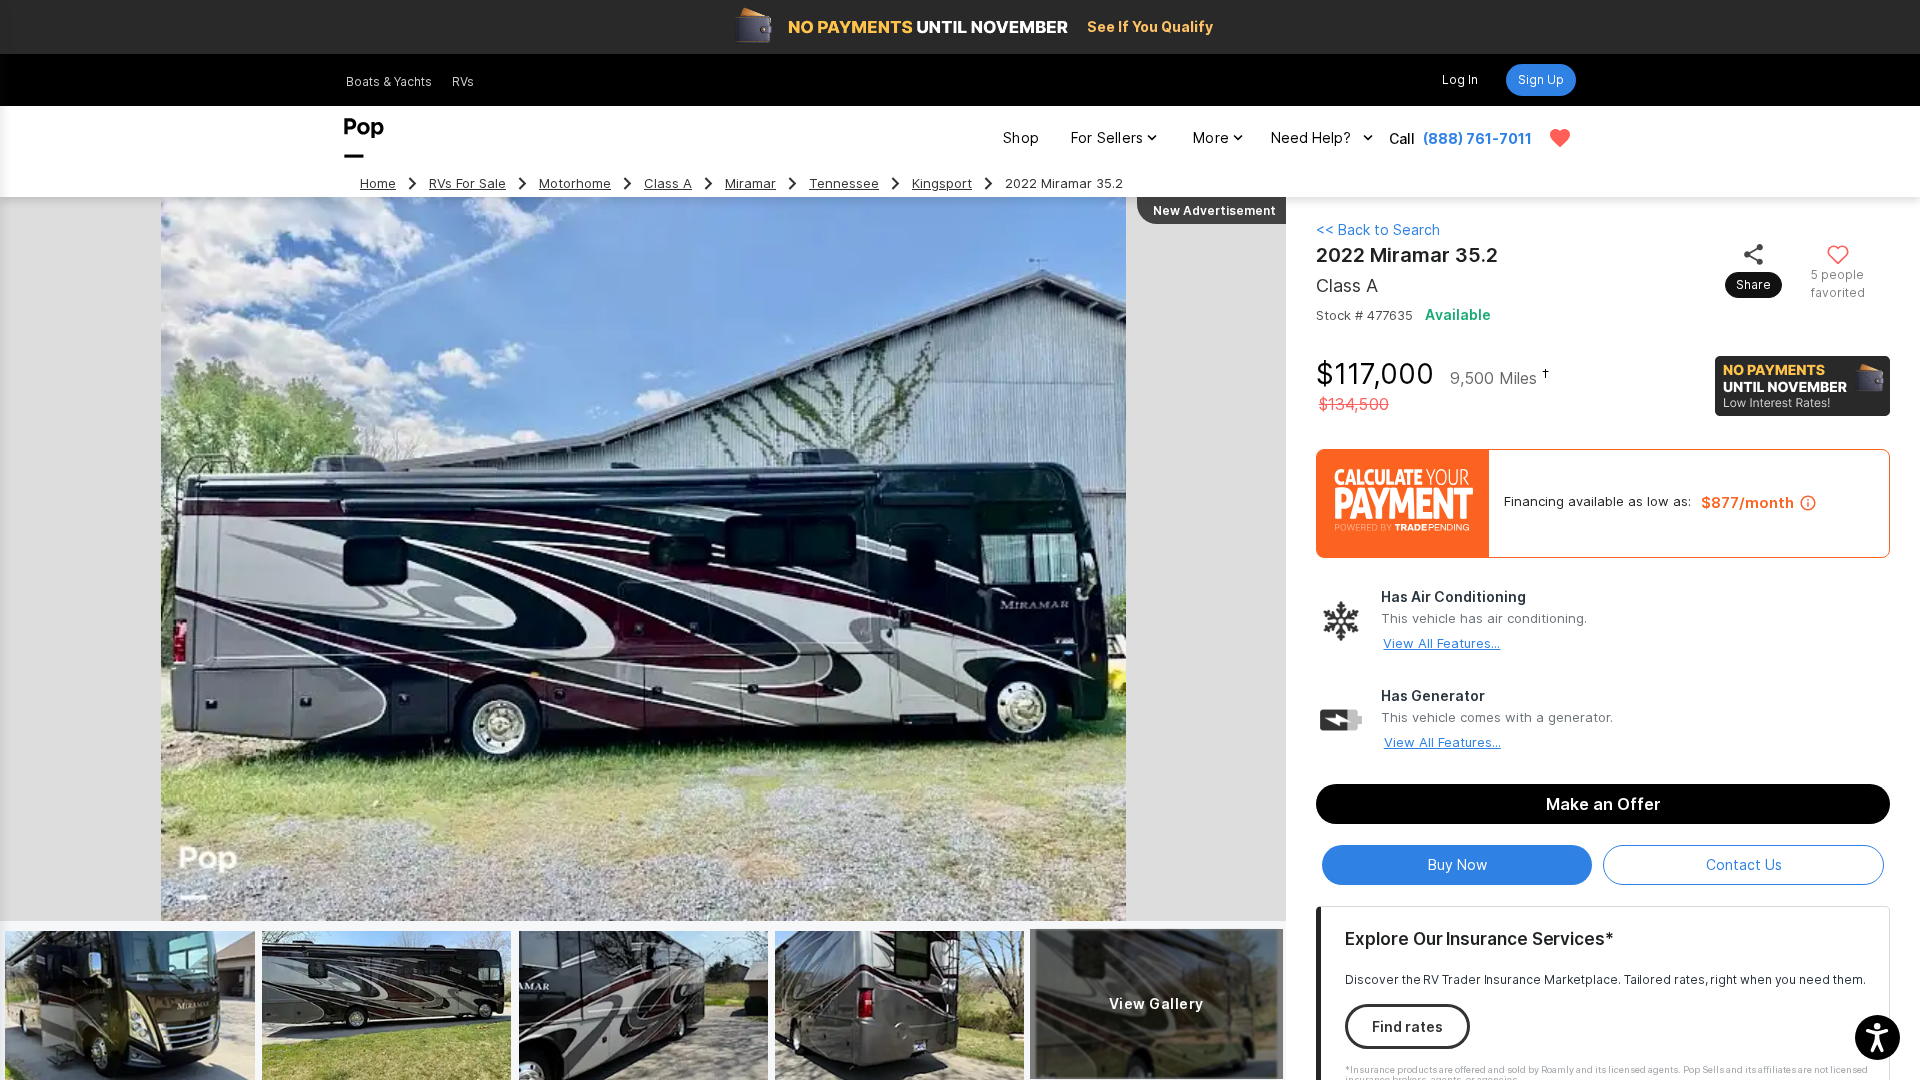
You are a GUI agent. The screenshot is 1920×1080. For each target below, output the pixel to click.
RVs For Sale (467, 183)
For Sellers (1107, 137)
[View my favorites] (1560, 138)
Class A (668, 183)
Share (1753, 284)
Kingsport (942, 183)
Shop (1021, 137)
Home (378, 183)
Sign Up (1541, 79)
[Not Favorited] (1837, 253)
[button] (1877, 1037)
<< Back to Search (1378, 229)
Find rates (1407, 1026)
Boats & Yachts (389, 81)
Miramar (750, 183)
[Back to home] (364, 138)
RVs (463, 81)
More (1211, 137)
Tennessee (844, 183)
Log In (1460, 79)
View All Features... (1441, 643)
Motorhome (575, 183)
